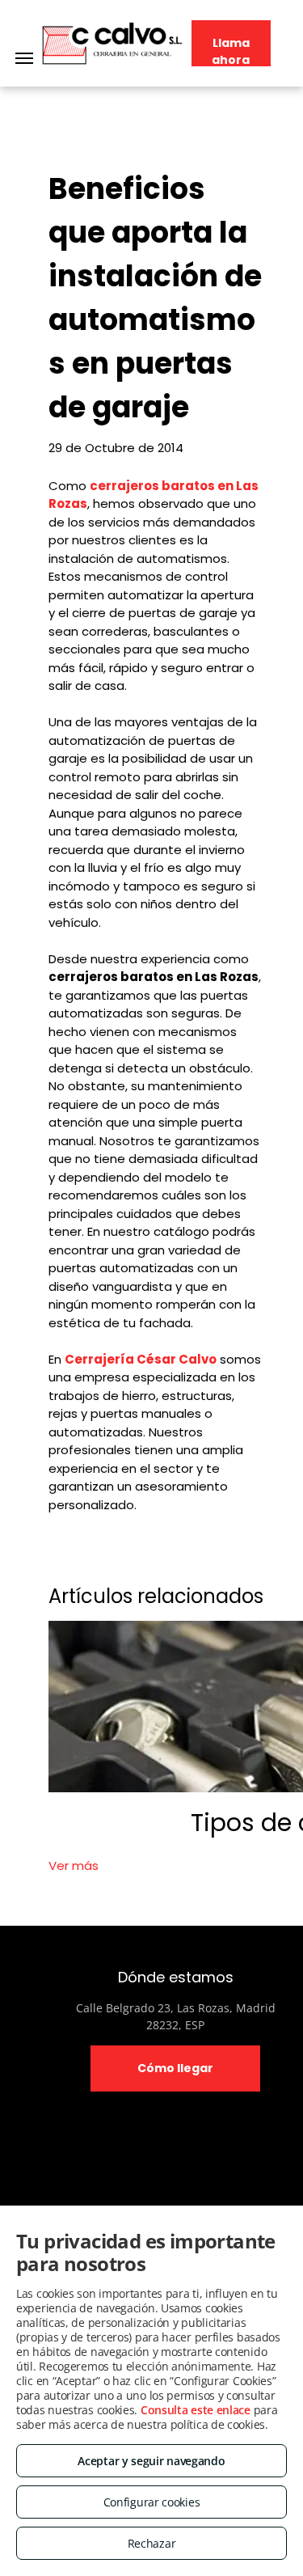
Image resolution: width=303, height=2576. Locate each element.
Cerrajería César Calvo (141, 1359)
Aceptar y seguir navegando (151, 2461)
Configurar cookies (152, 2502)
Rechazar (152, 2543)
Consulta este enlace (196, 2410)
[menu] (24, 58)
